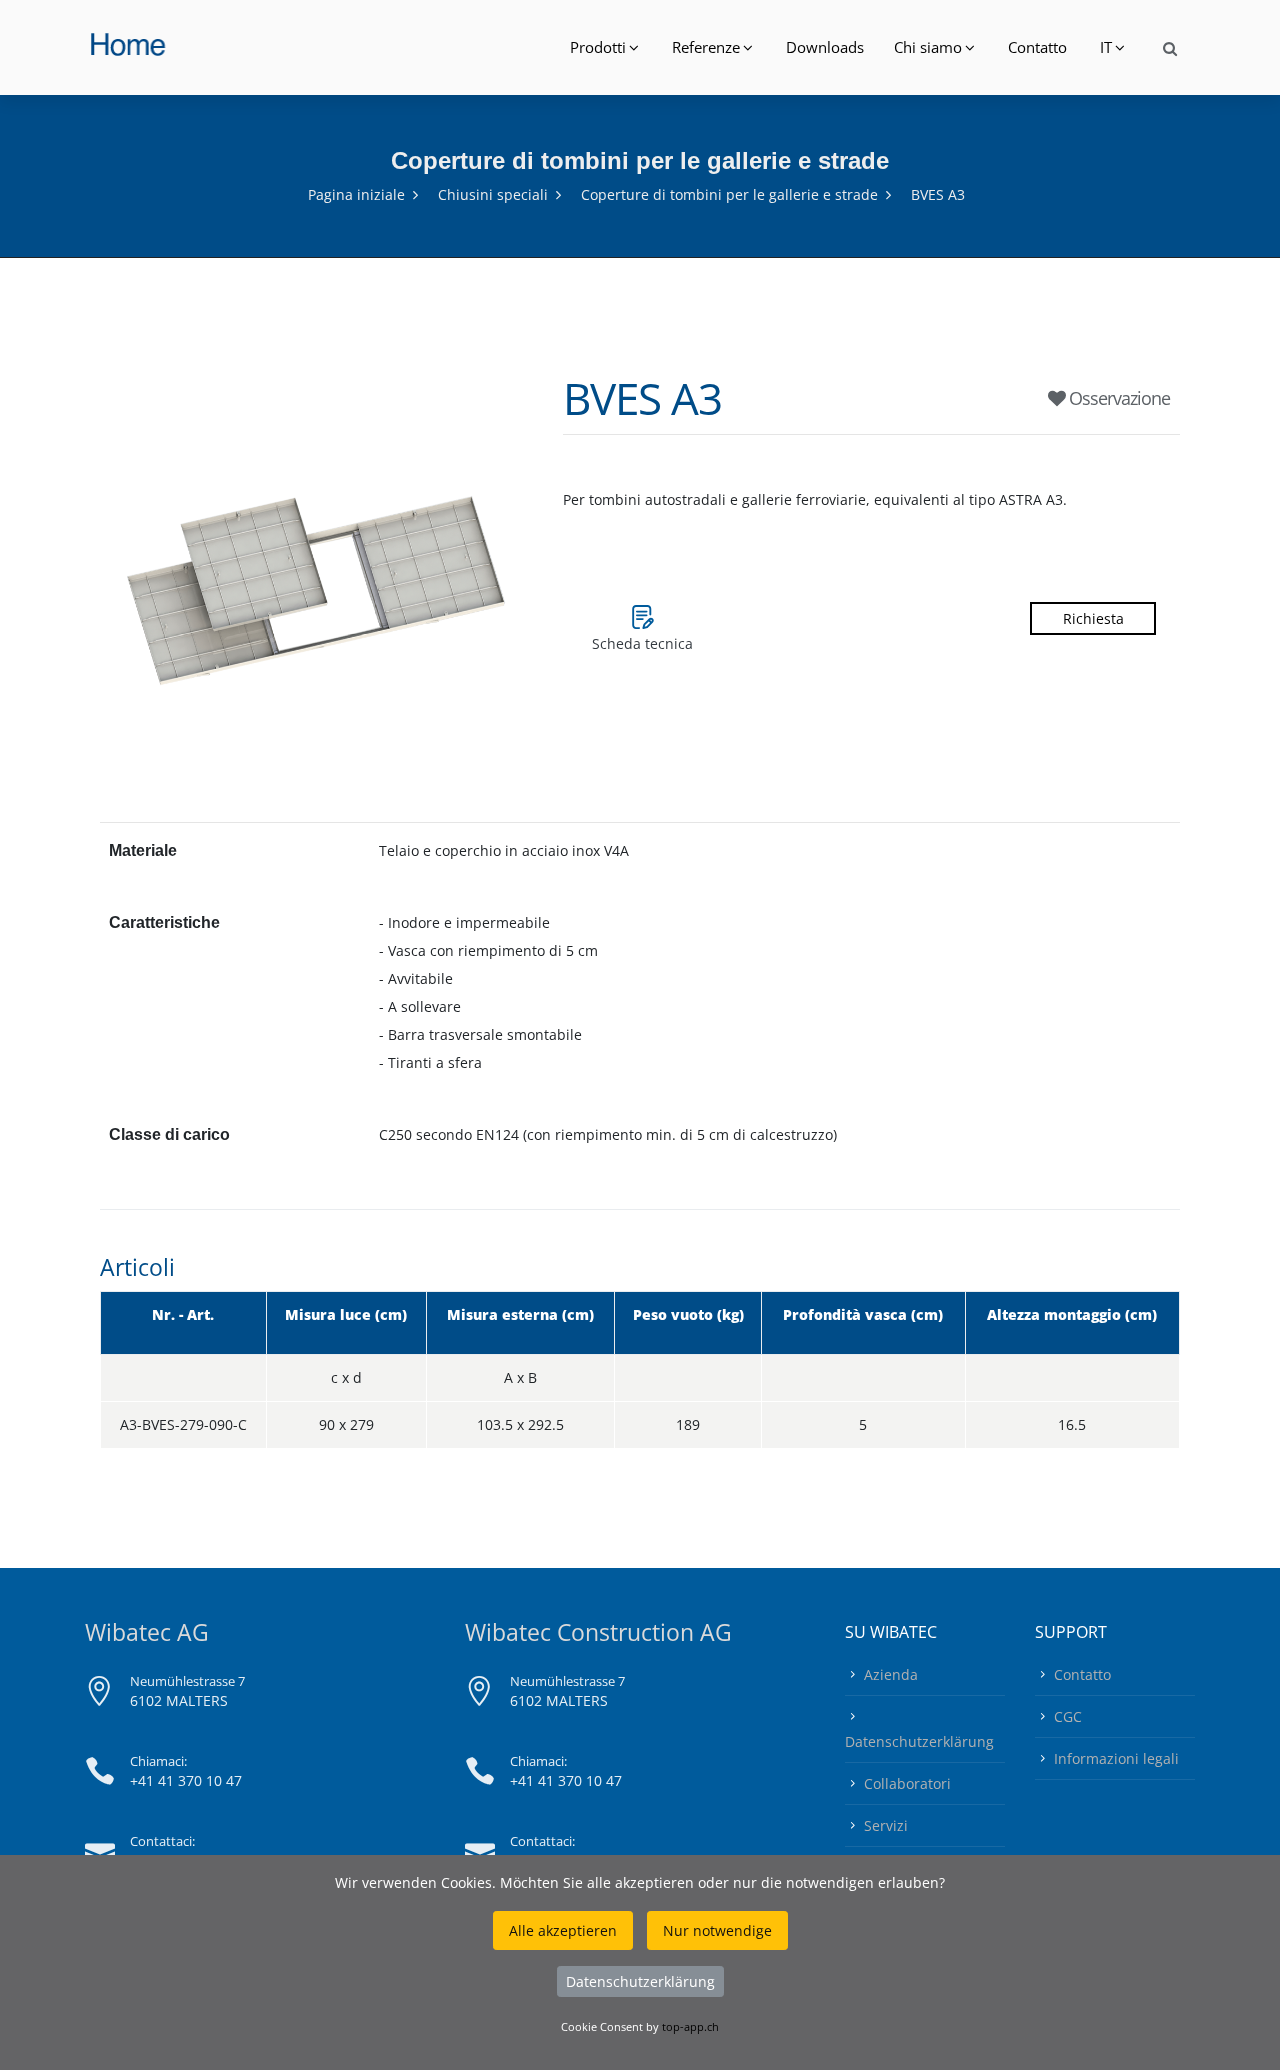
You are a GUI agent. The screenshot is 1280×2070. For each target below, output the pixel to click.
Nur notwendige (717, 1930)
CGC (1068, 1716)
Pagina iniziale (356, 194)
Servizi (886, 1825)
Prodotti (598, 47)
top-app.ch (690, 2026)
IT (1106, 47)
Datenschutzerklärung (919, 1741)
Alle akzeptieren (563, 1930)
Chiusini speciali (493, 194)
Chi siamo (928, 47)
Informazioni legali (1116, 1758)
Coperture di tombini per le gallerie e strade (729, 194)
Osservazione (1117, 398)
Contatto (1037, 47)
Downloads (825, 47)
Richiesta (1093, 618)
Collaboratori (907, 1783)
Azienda (891, 1674)
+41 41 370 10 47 (186, 1780)
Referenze (706, 47)
